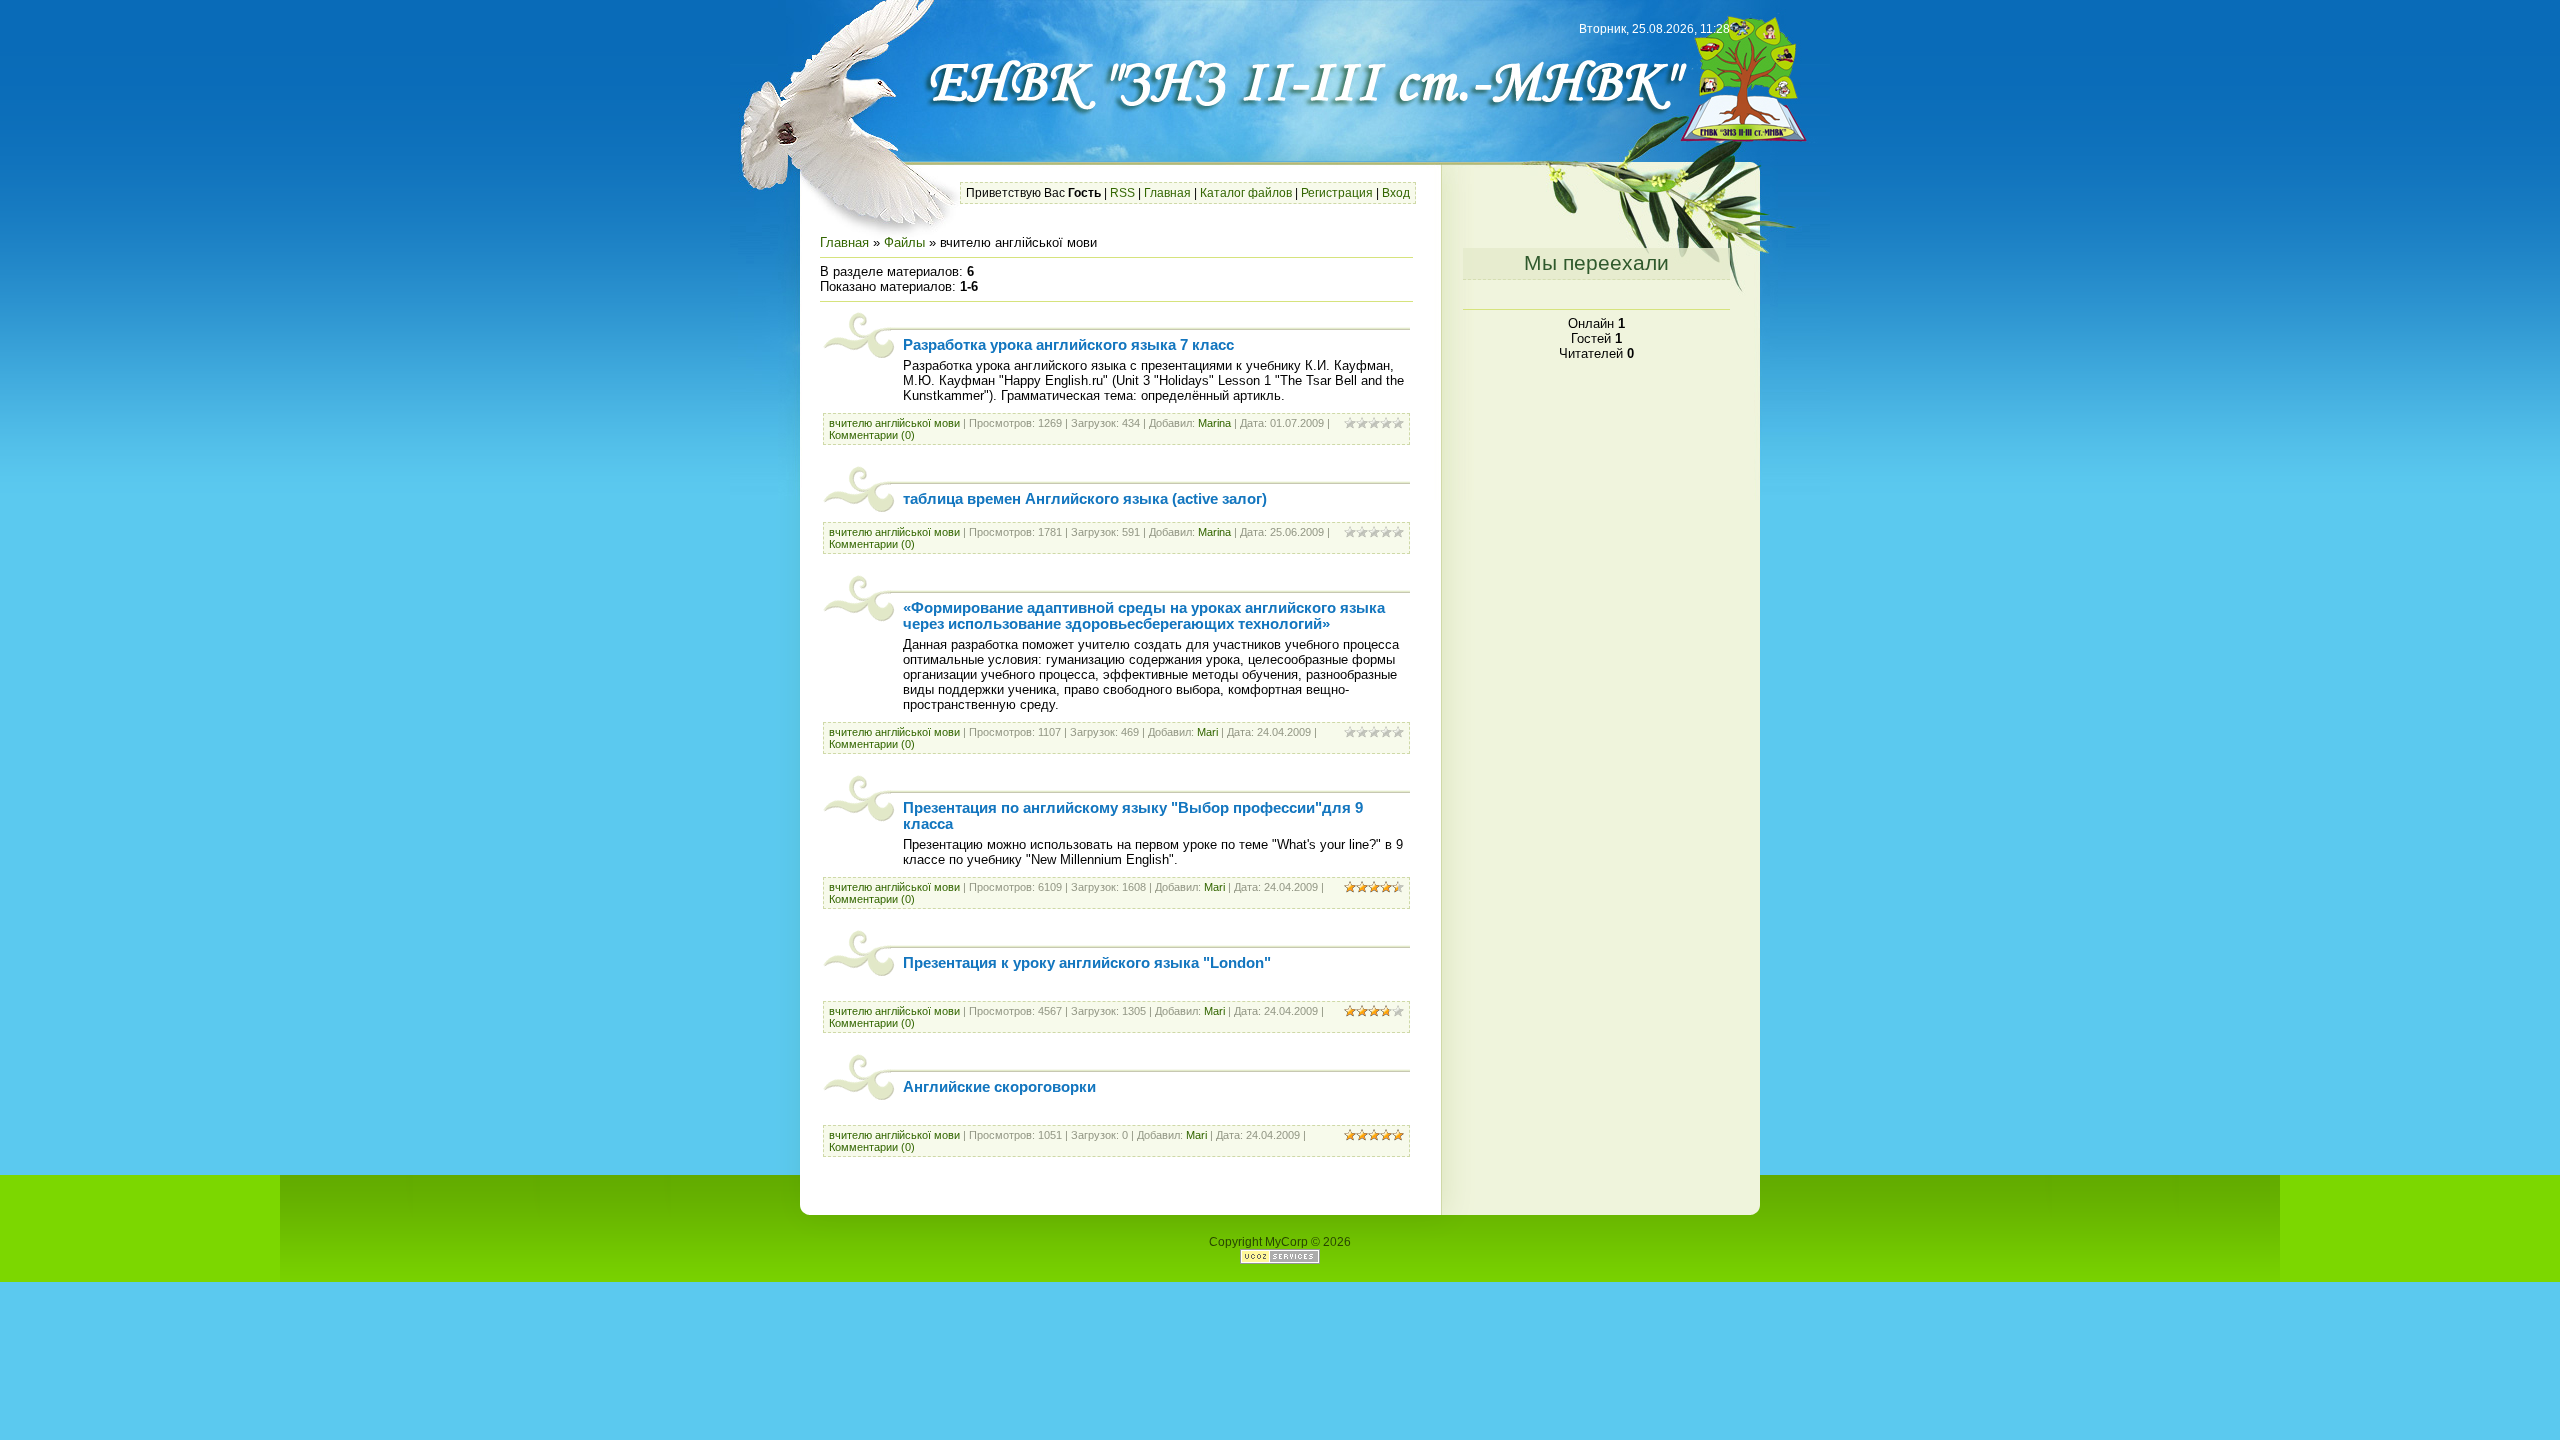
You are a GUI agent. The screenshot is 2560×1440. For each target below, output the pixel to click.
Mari (1207, 732)
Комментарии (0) (872, 435)
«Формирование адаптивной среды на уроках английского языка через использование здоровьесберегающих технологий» (1144, 616)
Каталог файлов (1246, 193)
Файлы (904, 242)
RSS (1122, 193)
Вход (1396, 193)
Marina (1214, 423)
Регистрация (1337, 193)
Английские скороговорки (999, 1087)
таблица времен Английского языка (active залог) (1085, 499)
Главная (1167, 193)
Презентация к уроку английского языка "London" (1087, 963)
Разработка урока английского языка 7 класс (1068, 345)
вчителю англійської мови (894, 423)
